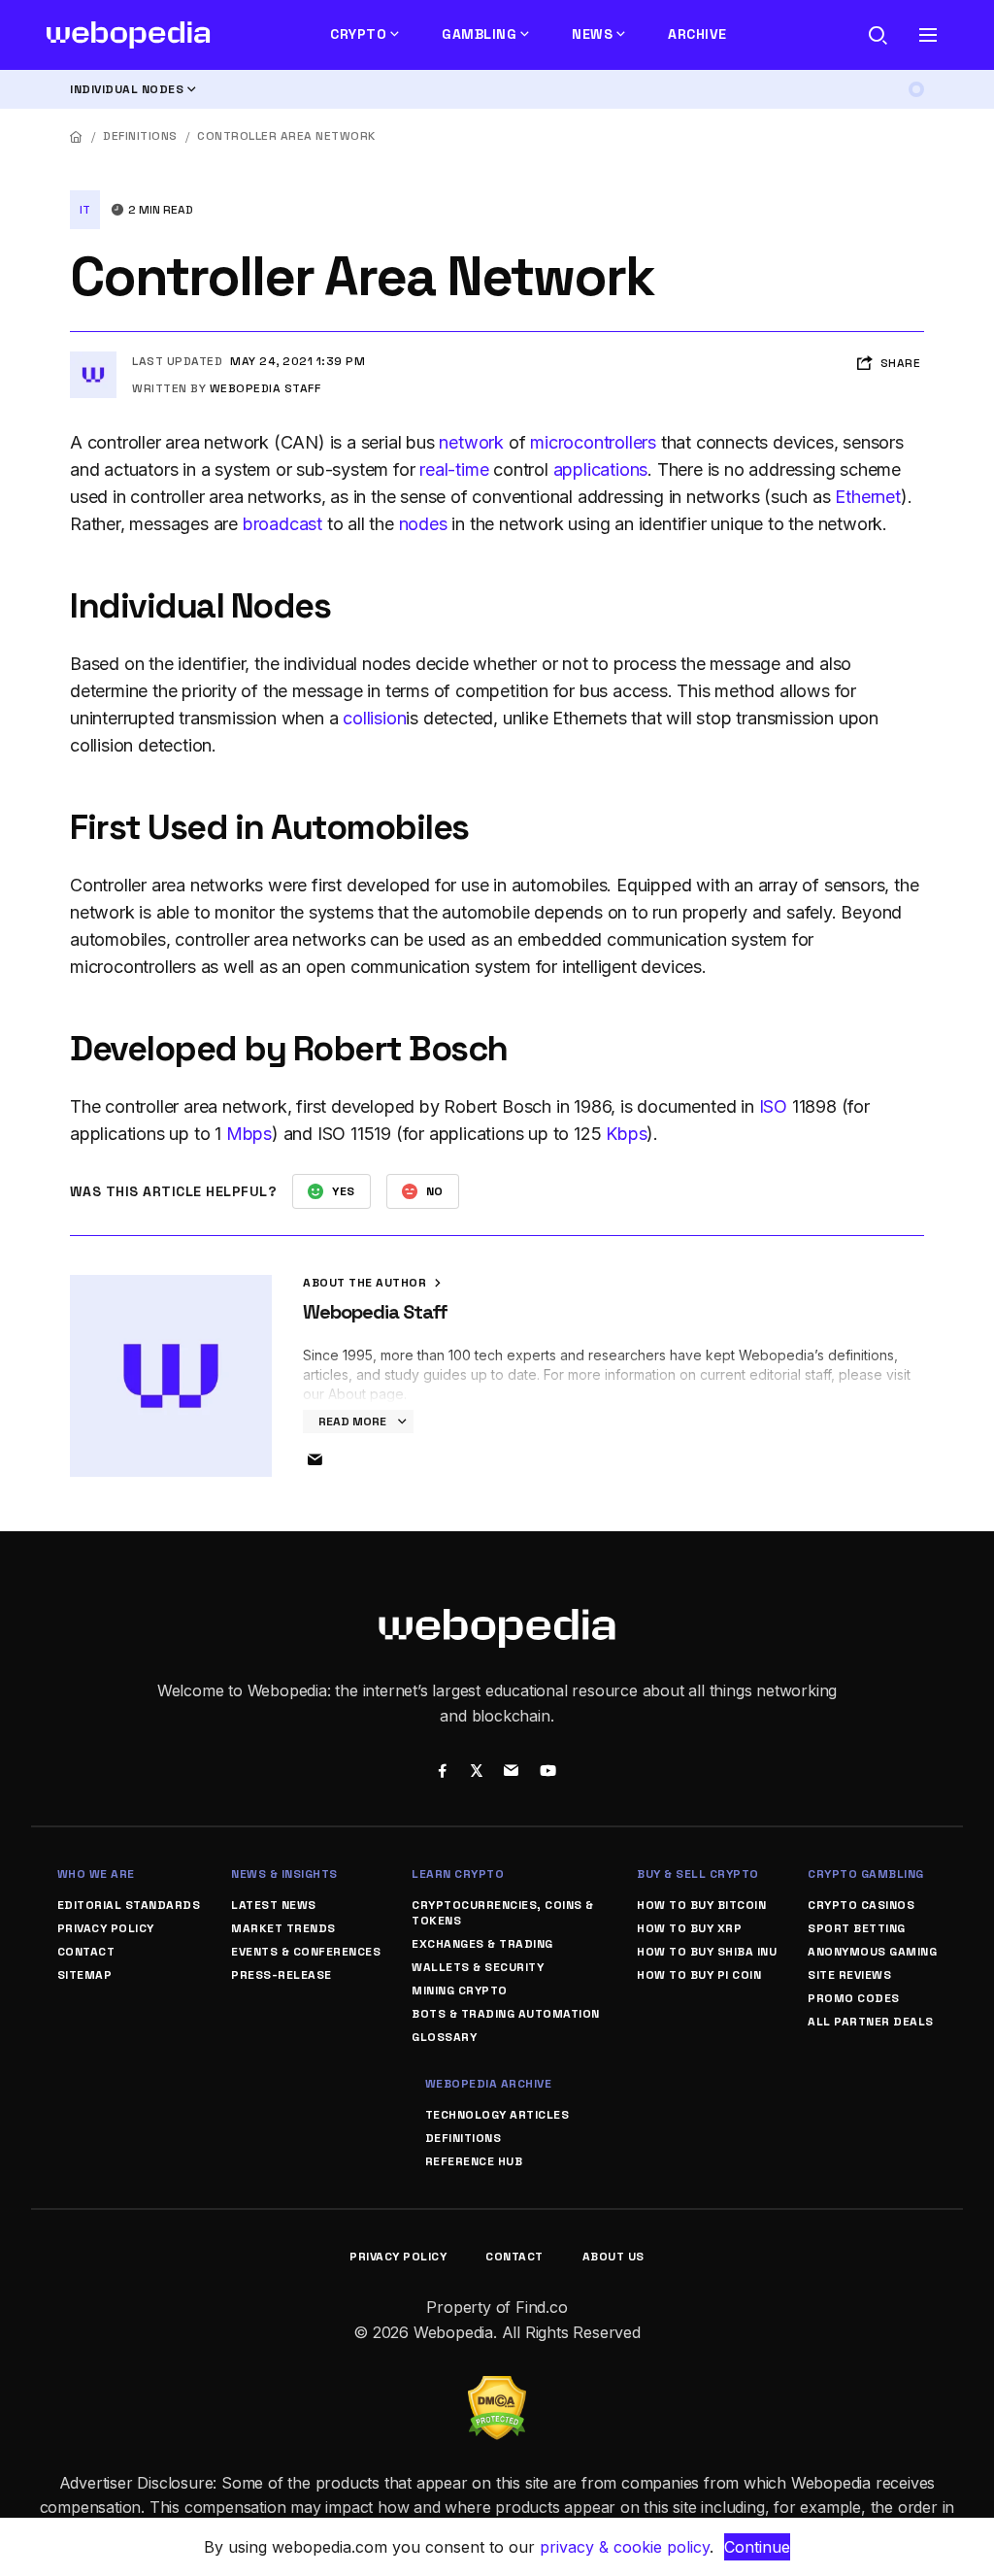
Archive (697, 34)
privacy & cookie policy (625, 2547)
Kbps (626, 1134)
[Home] (77, 136)
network (471, 442)
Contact (86, 1952)
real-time (454, 469)
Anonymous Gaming (872, 1952)
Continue (757, 2547)
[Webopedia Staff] (93, 359)
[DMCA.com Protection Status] (497, 2388)
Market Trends (283, 1928)
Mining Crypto (460, 1991)
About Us (613, 2257)
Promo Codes (854, 1998)
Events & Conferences (306, 1952)
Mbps (249, 1134)
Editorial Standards (129, 1905)
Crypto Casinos (861, 1905)
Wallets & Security (478, 1967)
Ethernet (867, 497)
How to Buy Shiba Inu (707, 1952)
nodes (423, 524)
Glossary (444, 2037)
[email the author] (315, 1460)
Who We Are (96, 1874)
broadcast (282, 524)
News (592, 34)
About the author (366, 1283)
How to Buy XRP (689, 1928)
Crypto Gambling (866, 1874)
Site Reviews (849, 1975)
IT (85, 210)
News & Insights (284, 1874)
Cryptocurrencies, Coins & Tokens (503, 1913)
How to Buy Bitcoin (701, 1905)
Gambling (479, 34)
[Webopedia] (129, 35)
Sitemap (85, 1975)
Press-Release (282, 1975)
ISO (773, 1106)
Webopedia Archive (489, 2084)
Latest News (274, 1905)
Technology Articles (497, 2115)
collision (374, 718)
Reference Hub (474, 2161)
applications (601, 469)
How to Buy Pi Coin (699, 1975)
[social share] (442, 1773)
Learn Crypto (458, 1874)
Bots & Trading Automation (506, 2014)
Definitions (140, 136)
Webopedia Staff (265, 388)
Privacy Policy (106, 1928)
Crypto (358, 34)
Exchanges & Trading (482, 1944)
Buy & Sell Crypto (698, 1874)
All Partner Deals (871, 2022)
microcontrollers (593, 442)
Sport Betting (857, 1928)
